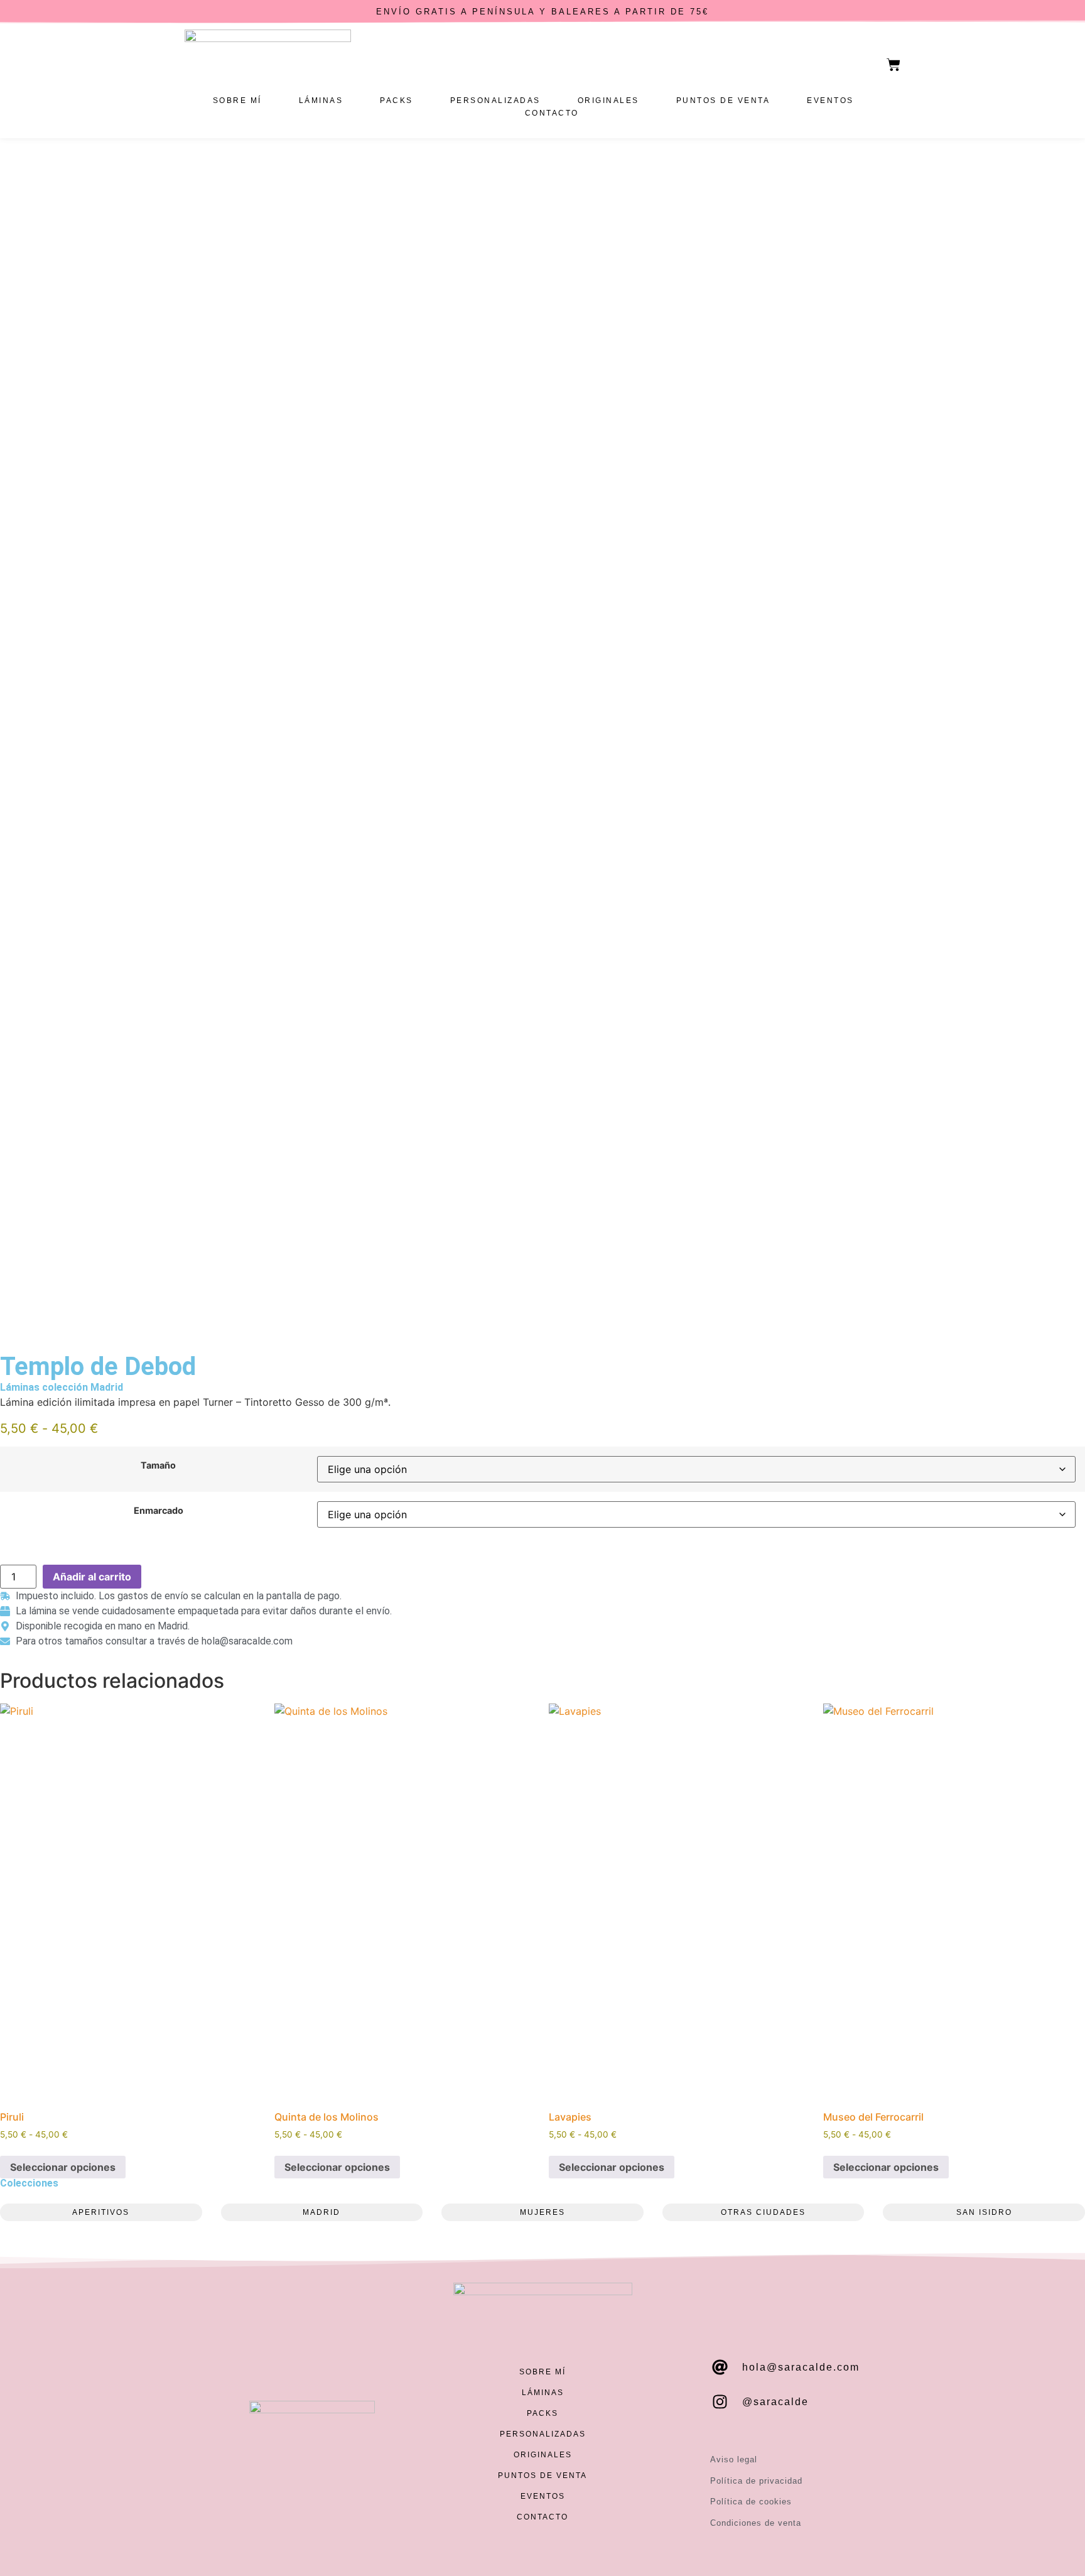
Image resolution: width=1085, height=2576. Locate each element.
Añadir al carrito (92, 1577)
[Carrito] (893, 65)
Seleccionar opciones (63, 2167)
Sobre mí (237, 101)
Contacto (552, 113)
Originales (608, 101)
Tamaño (158, 1465)
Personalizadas (495, 101)
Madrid (107, 1387)
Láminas (321, 101)
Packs (397, 101)
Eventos (830, 101)
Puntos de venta (723, 101)
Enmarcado (159, 1511)
